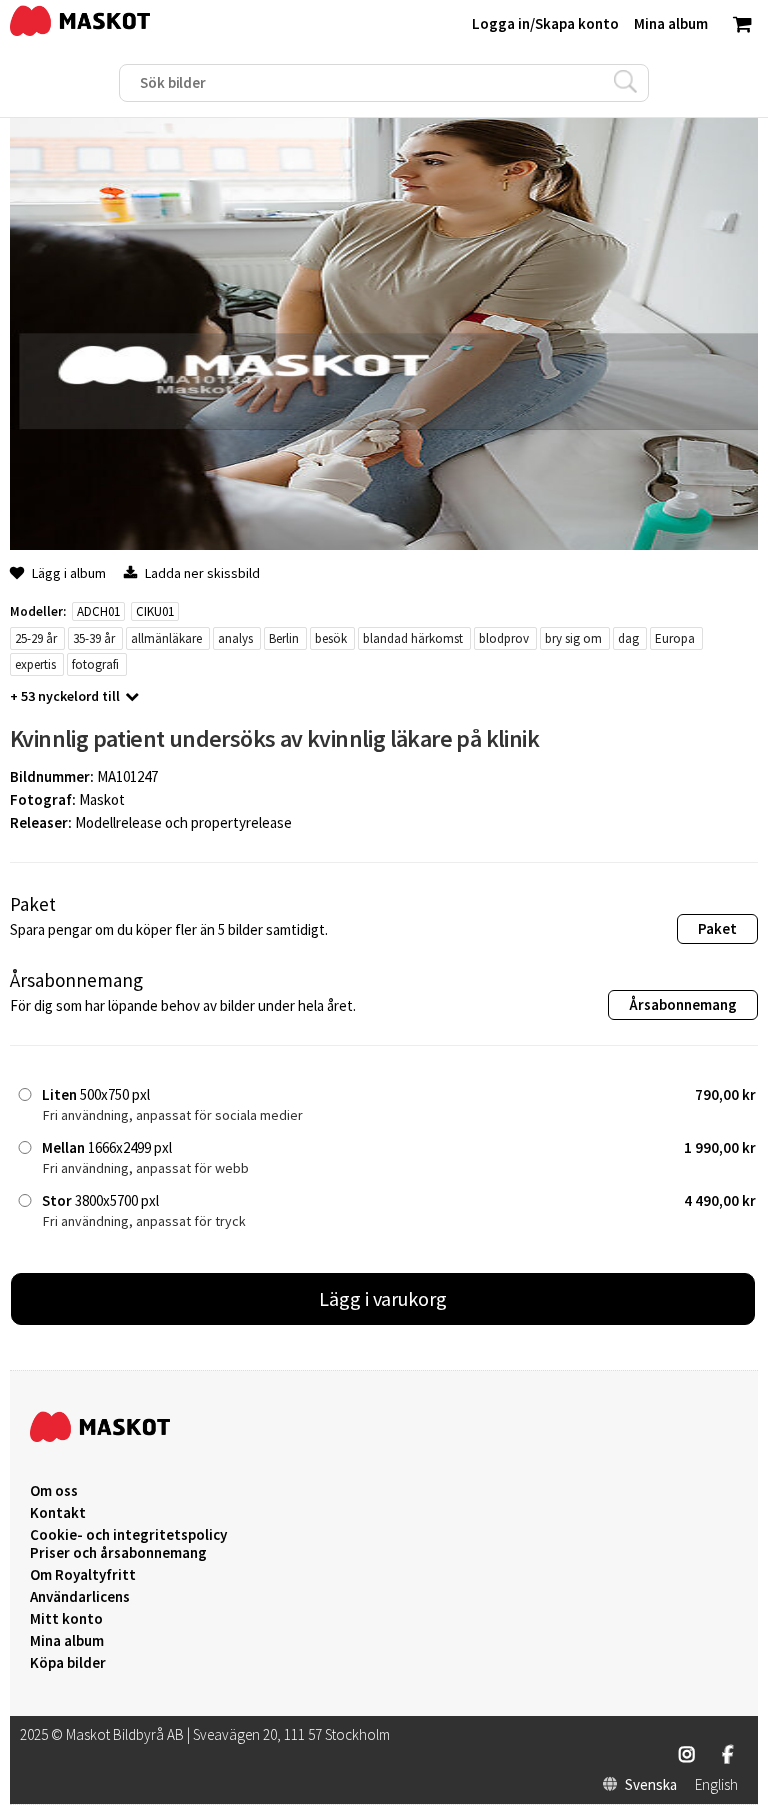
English (716, 1785)
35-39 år (94, 638)
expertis (35, 664)
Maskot (102, 799)
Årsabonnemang (683, 1004)
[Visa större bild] (384, 544)
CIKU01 (155, 611)
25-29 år (36, 638)
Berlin (284, 638)
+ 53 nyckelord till (65, 696)
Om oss (54, 1491)
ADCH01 (98, 611)
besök (331, 638)
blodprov (504, 638)
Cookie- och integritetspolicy (128, 1534)
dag (628, 638)
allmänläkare (166, 638)
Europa (675, 638)
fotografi (95, 664)
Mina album (67, 1641)
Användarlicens (80, 1597)
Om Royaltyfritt (83, 1575)
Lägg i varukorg (383, 1298)
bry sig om (573, 638)
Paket (717, 928)
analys (235, 638)
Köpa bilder (68, 1663)
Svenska (651, 1785)
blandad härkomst (413, 638)
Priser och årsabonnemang (118, 1553)
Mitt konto (66, 1619)
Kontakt (58, 1513)
